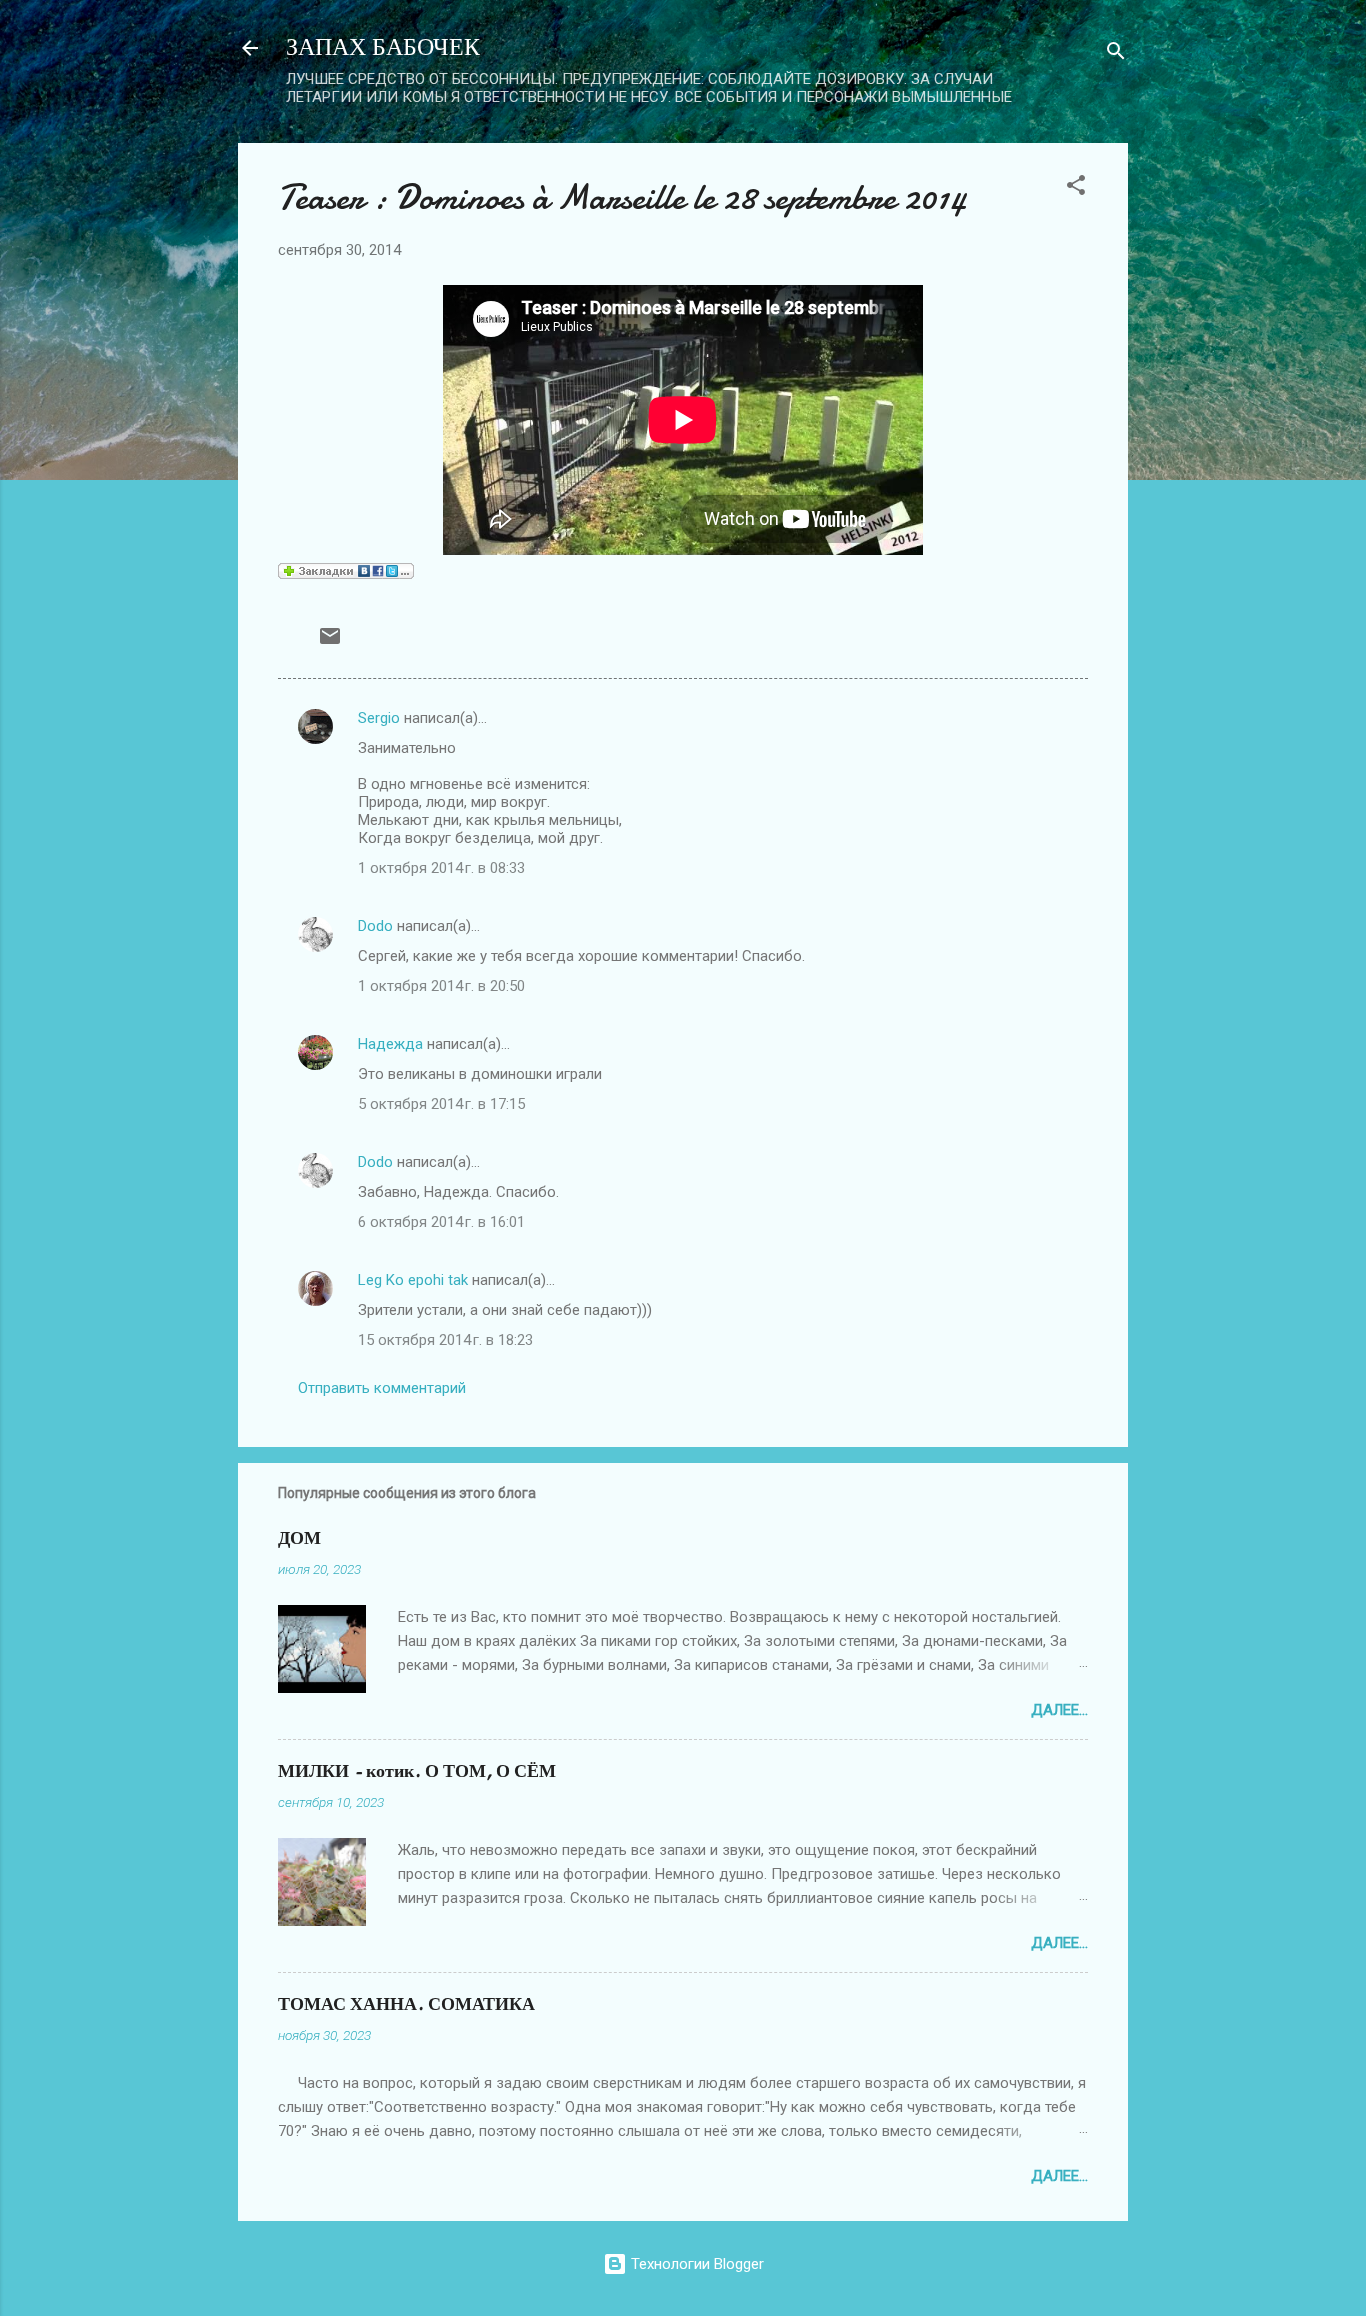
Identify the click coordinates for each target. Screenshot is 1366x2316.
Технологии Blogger (695, 2264)
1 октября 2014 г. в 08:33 (441, 868)
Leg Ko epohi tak (413, 1280)
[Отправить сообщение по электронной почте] (330, 643)
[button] (1076, 188)
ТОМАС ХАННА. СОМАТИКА (406, 2004)
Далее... (1059, 1710)
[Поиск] (1116, 54)
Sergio (379, 718)
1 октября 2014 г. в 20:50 (441, 986)
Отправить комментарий (382, 1388)
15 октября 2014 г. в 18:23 (445, 1340)
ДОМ (299, 1538)
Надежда (390, 1044)
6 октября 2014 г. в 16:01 (441, 1222)
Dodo (375, 926)
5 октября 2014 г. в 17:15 (441, 1104)
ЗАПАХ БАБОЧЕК (383, 47)
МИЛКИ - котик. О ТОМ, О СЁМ (417, 1771)
